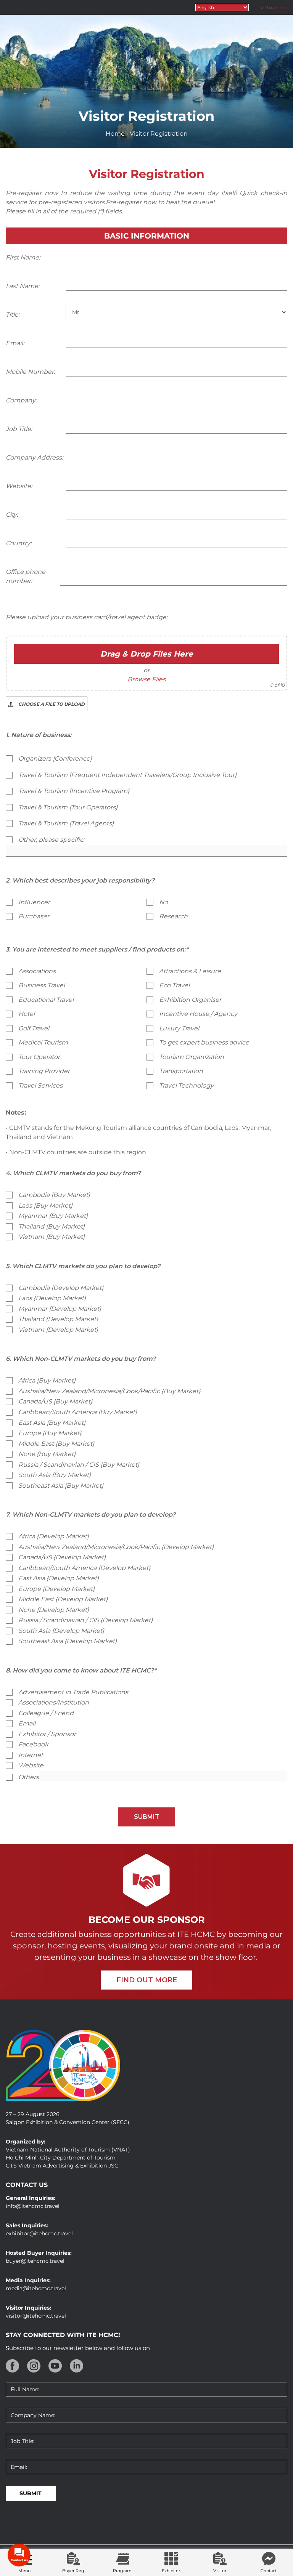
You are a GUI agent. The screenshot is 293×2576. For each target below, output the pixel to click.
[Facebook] (13, 2366)
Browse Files (146, 679)
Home (115, 134)
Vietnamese (274, 7)
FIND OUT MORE (147, 1980)
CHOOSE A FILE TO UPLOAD (51, 704)
